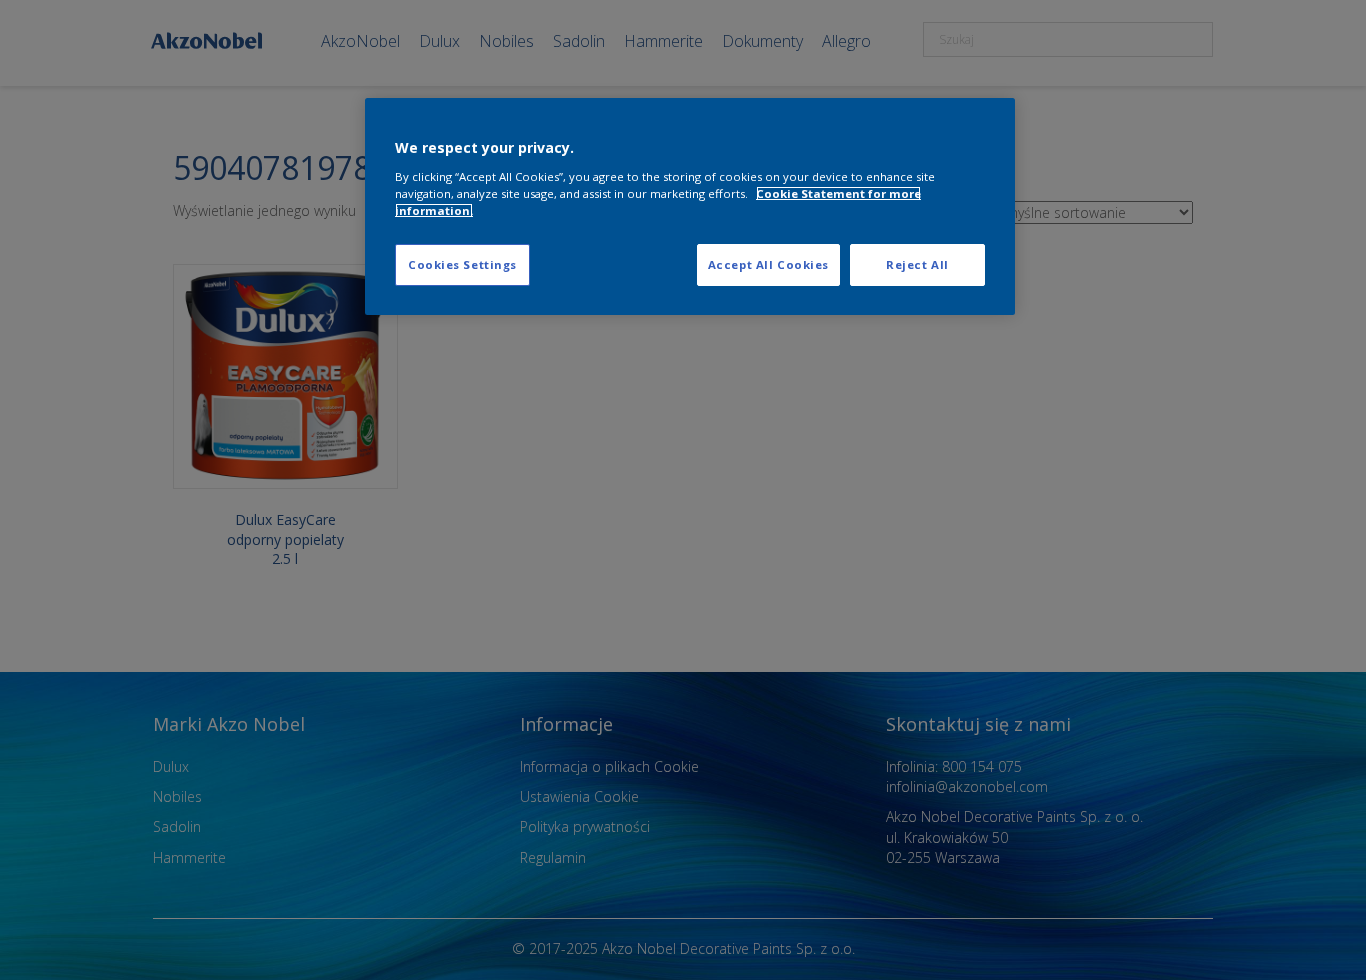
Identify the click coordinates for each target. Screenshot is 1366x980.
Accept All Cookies (768, 264)
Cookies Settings (462, 264)
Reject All (917, 264)
